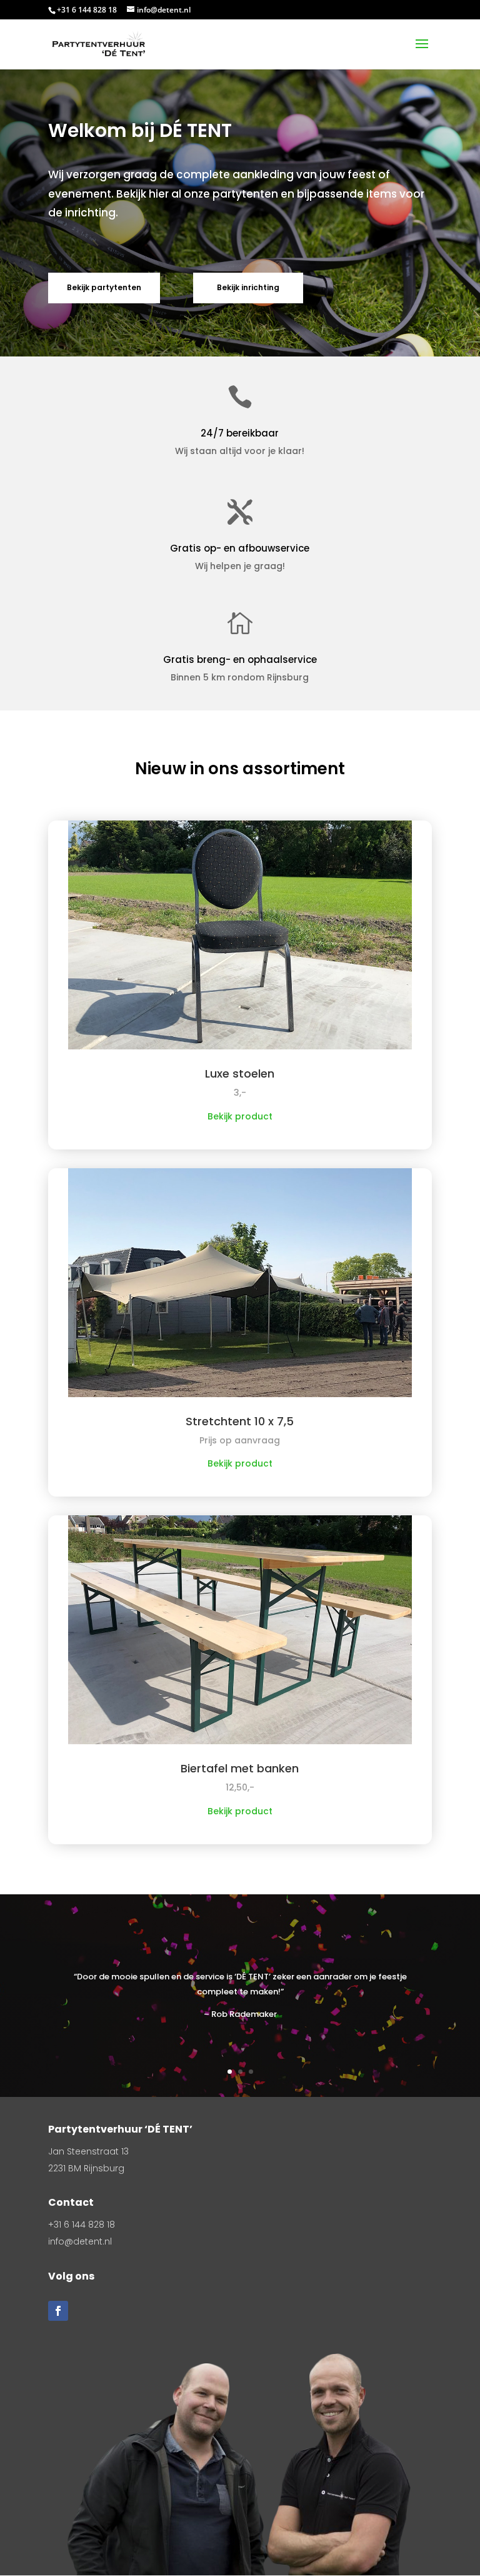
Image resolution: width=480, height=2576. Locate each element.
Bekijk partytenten (104, 287)
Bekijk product (240, 1116)
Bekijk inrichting (248, 287)
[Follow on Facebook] (58, 2311)
